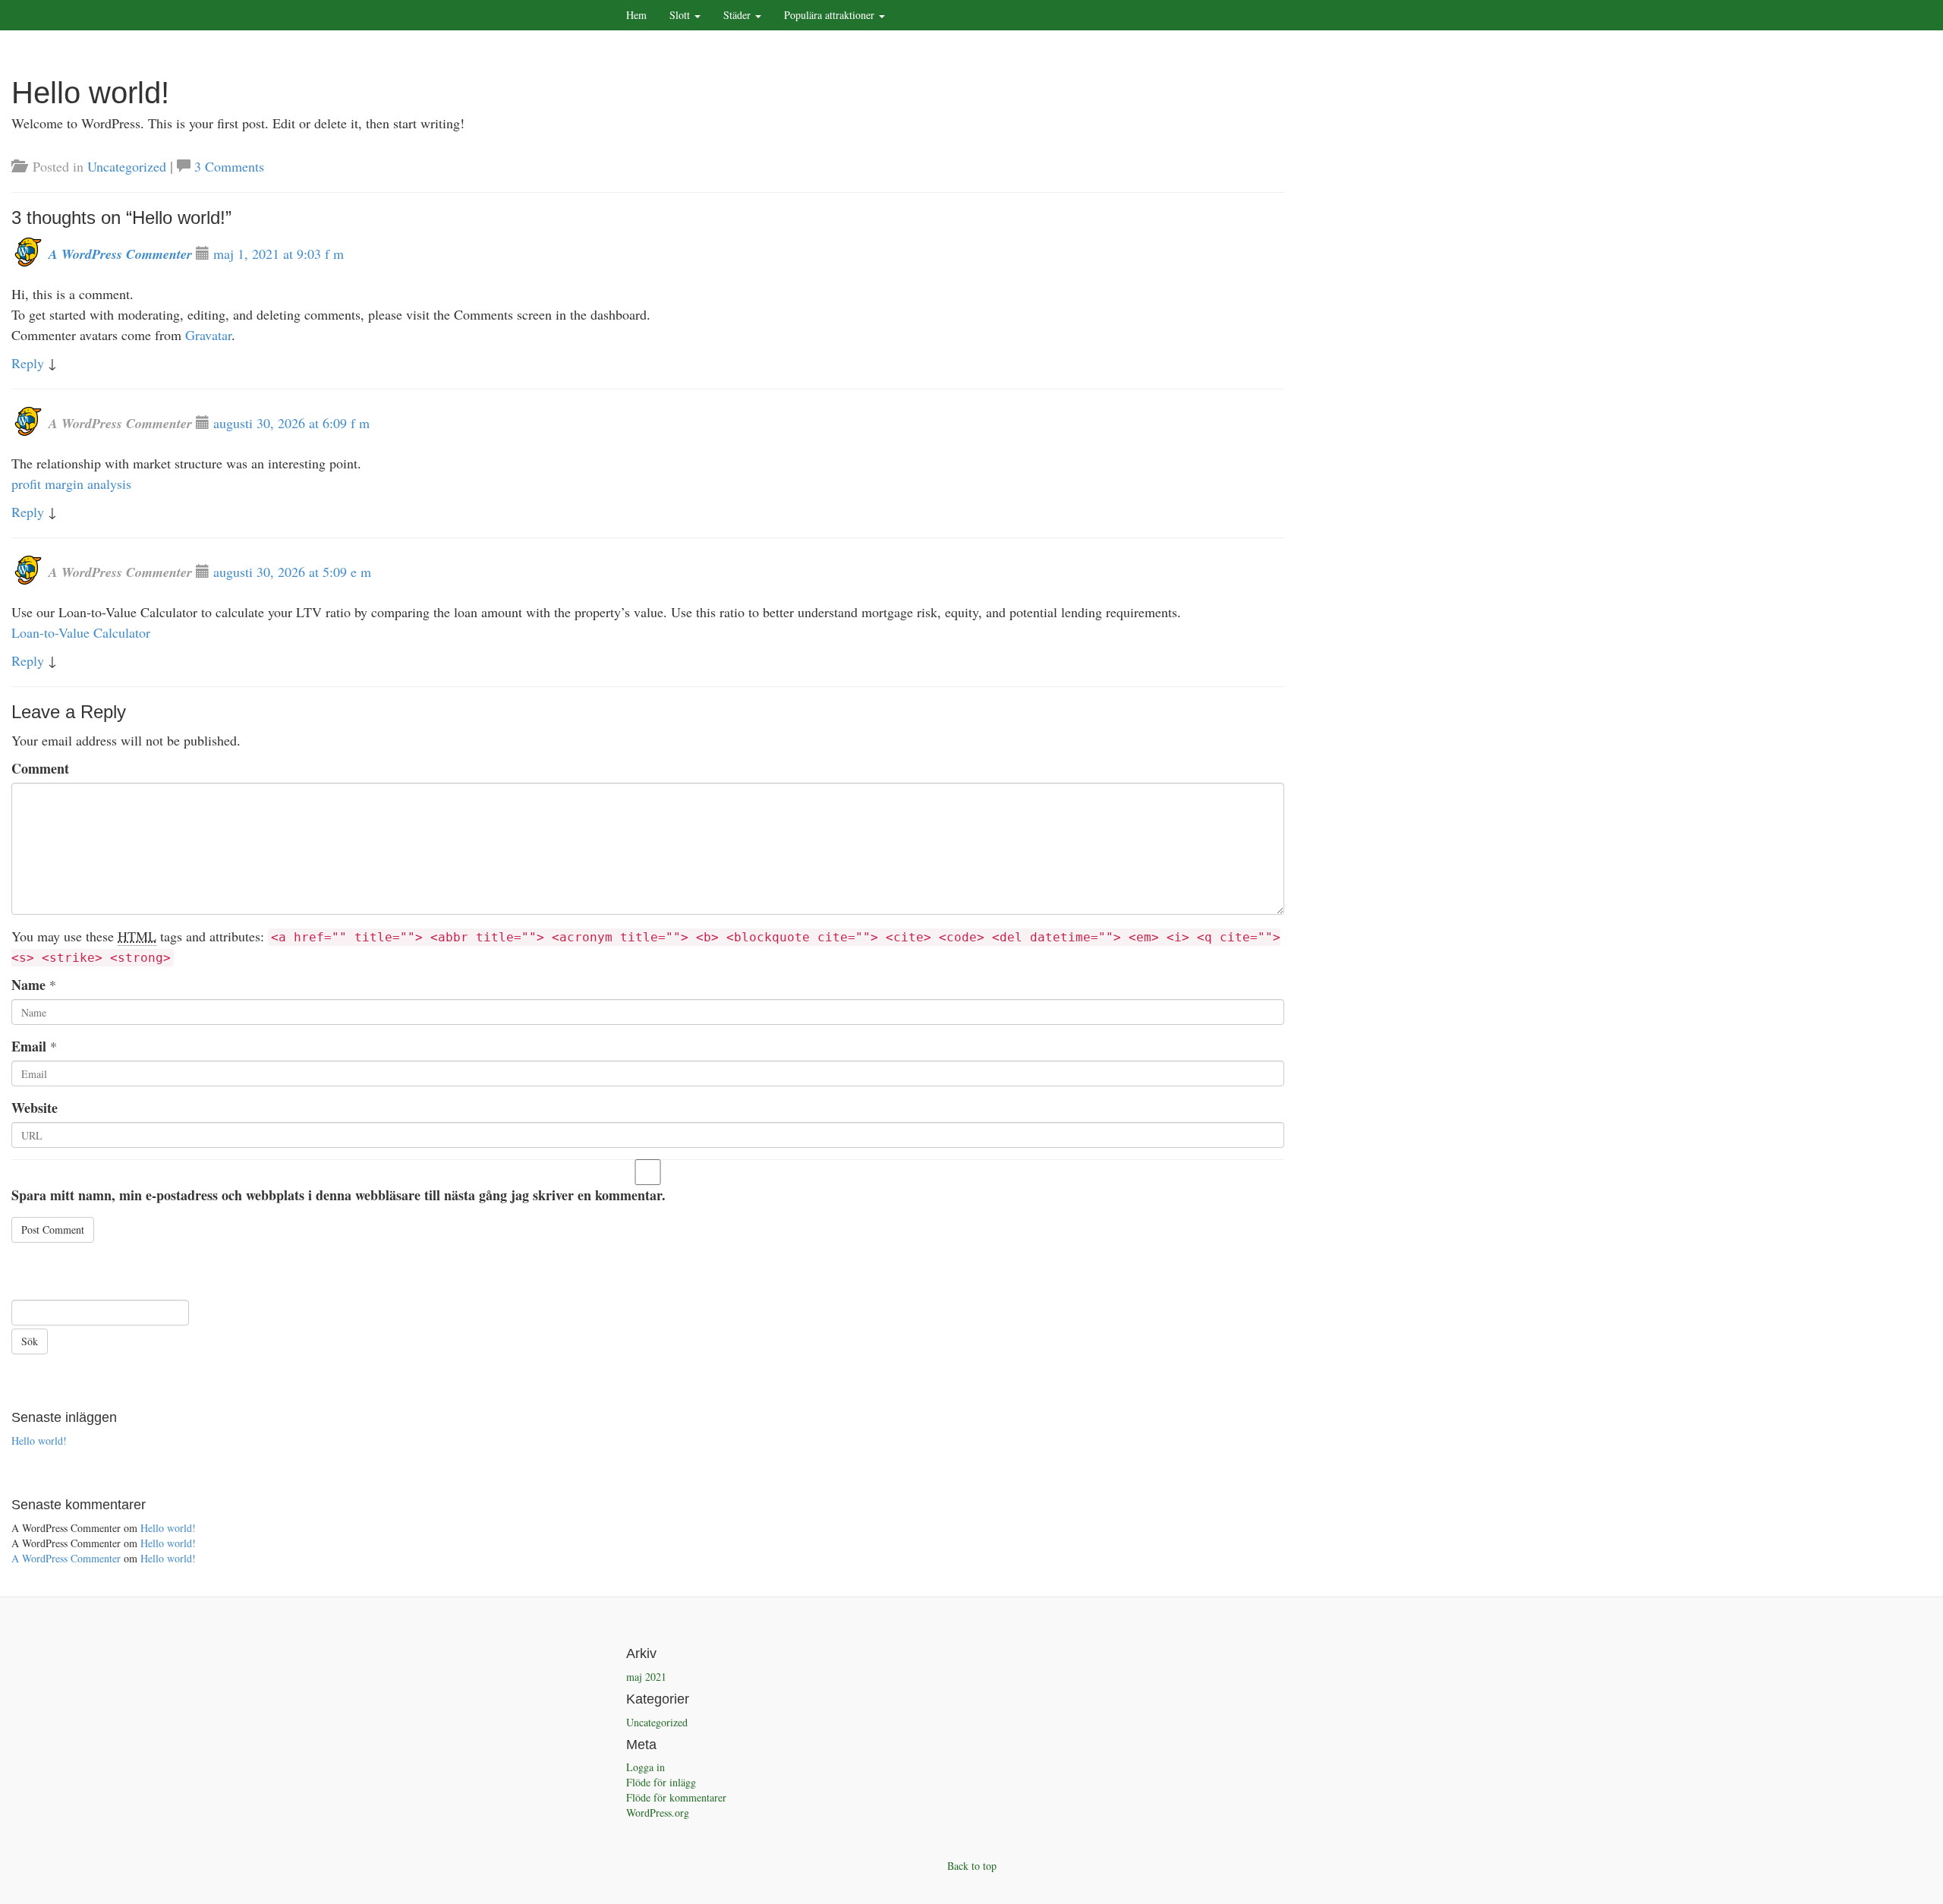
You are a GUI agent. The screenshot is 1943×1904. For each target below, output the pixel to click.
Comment (40, 768)
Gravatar (208, 335)
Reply (28, 363)
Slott (681, 15)
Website (35, 1108)
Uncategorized (127, 166)
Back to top (972, 1866)
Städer (738, 15)
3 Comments (229, 166)
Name (28, 985)
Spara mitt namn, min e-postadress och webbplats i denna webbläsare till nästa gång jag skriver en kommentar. (339, 1195)
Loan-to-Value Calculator (81, 632)
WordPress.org (658, 1813)
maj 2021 (646, 1677)
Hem (636, 15)
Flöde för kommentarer (676, 1797)
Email (29, 1046)
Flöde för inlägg (661, 1782)
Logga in (646, 1767)
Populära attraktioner (831, 15)
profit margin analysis (71, 484)
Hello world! (39, 1441)
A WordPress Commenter (120, 254)
